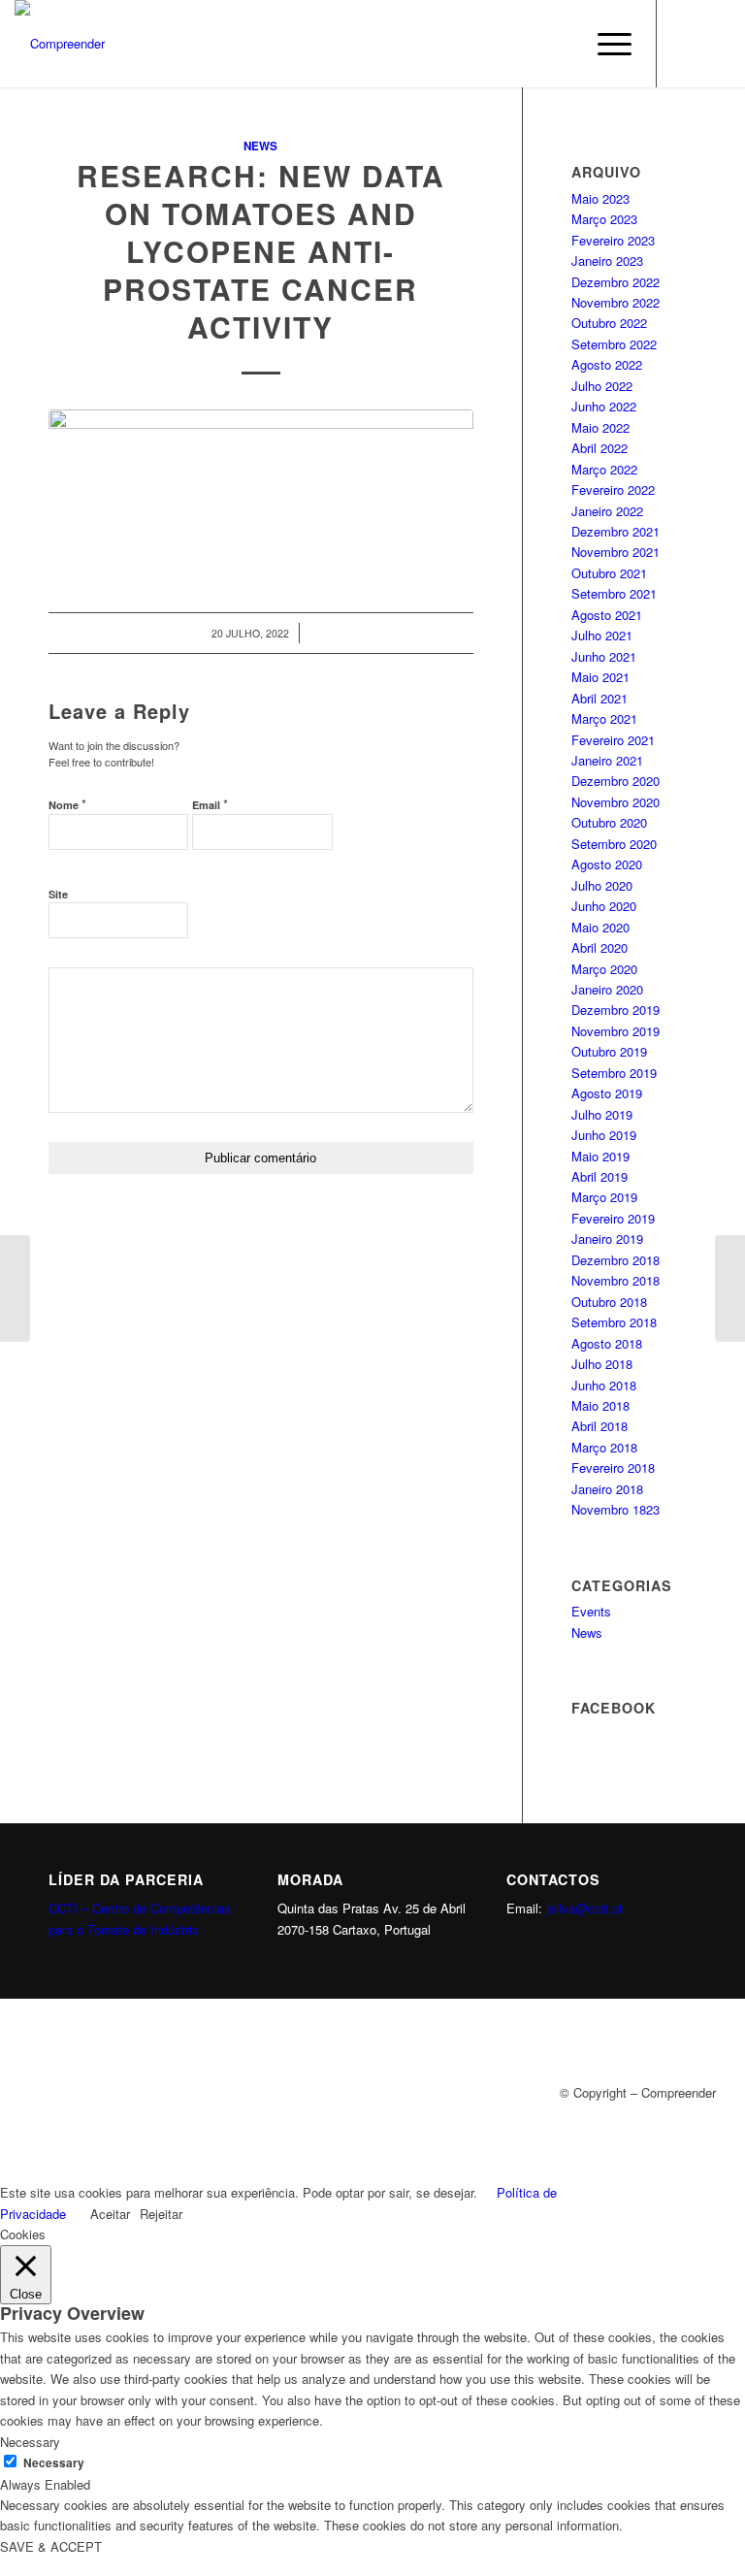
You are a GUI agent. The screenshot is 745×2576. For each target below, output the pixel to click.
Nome (67, 804)
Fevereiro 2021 (613, 740)
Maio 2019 (600, 1156)
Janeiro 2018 (607, 1489)
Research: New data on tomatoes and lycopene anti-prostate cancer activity (261, 251)
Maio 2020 (600, 927)
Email (210, 804)
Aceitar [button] (110, 2214)
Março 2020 (604, 969)
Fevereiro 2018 (613, 1467)
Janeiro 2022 (607, 511)
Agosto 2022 (607, 364)
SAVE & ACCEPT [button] (51, 2546)
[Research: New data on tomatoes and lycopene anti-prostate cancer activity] (261, 490)
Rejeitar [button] (161, 2214)
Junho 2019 (604, 1135)
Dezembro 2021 (615, 531)
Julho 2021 (602, 635)
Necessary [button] (30, 2442)
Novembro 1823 (615, 1509)
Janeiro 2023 (607, 261)
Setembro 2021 (614, 593)
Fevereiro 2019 (613, 1218)
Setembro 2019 (614, 1073)
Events (591, 1611)
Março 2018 (604, 1447)
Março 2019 (604, 1197)
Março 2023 (604, 219)
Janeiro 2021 (607, 760)
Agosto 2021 (607, 615)
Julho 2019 (602, 1114)
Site (58, 894)
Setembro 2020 (614, 844)
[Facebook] (687, 44)
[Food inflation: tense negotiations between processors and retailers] (730, 1288)
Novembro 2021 (615, 552)
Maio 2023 (600, 198)
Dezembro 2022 (615, 282)
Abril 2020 (599, 947)
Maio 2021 (600, 677)
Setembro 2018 (614, 1322)
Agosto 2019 (607, 1093)
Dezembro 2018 (615, 1260)
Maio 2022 (600, 427)
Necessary (54, 2463)
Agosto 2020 (607, 864)
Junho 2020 (604, 906)
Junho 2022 (604, 406)
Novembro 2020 (615, 802)
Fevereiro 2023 (613, 240)
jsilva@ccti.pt (584, 1908)
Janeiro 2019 (607, 1239)
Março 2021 (604, 718)
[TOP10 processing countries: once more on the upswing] (15, 1288)
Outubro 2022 (609, 323)
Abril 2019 (599, 1176)
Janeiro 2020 (607, 989)
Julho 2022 (602, 386)
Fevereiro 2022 (613, 489)
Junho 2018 (604, 1385)
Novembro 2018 (615, 1280)
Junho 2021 (604, 656)
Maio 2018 (600, 1405)
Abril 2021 (599, 698)
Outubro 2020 (609, 822)
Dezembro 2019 (615, 1010)
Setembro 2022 (614, 344)
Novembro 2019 (615, 1031)
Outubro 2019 (609, 1051)
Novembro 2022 (615, 302)
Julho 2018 (602, 1364)
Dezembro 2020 (615, 781)
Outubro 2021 (609, 573)
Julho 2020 (602, 885)
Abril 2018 (599, 1426)
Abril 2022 (599, 448)
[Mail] (716, 44)
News (260, 146)
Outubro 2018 (609, 1302)
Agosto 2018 (607, 1343)
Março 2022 (604, 469)
